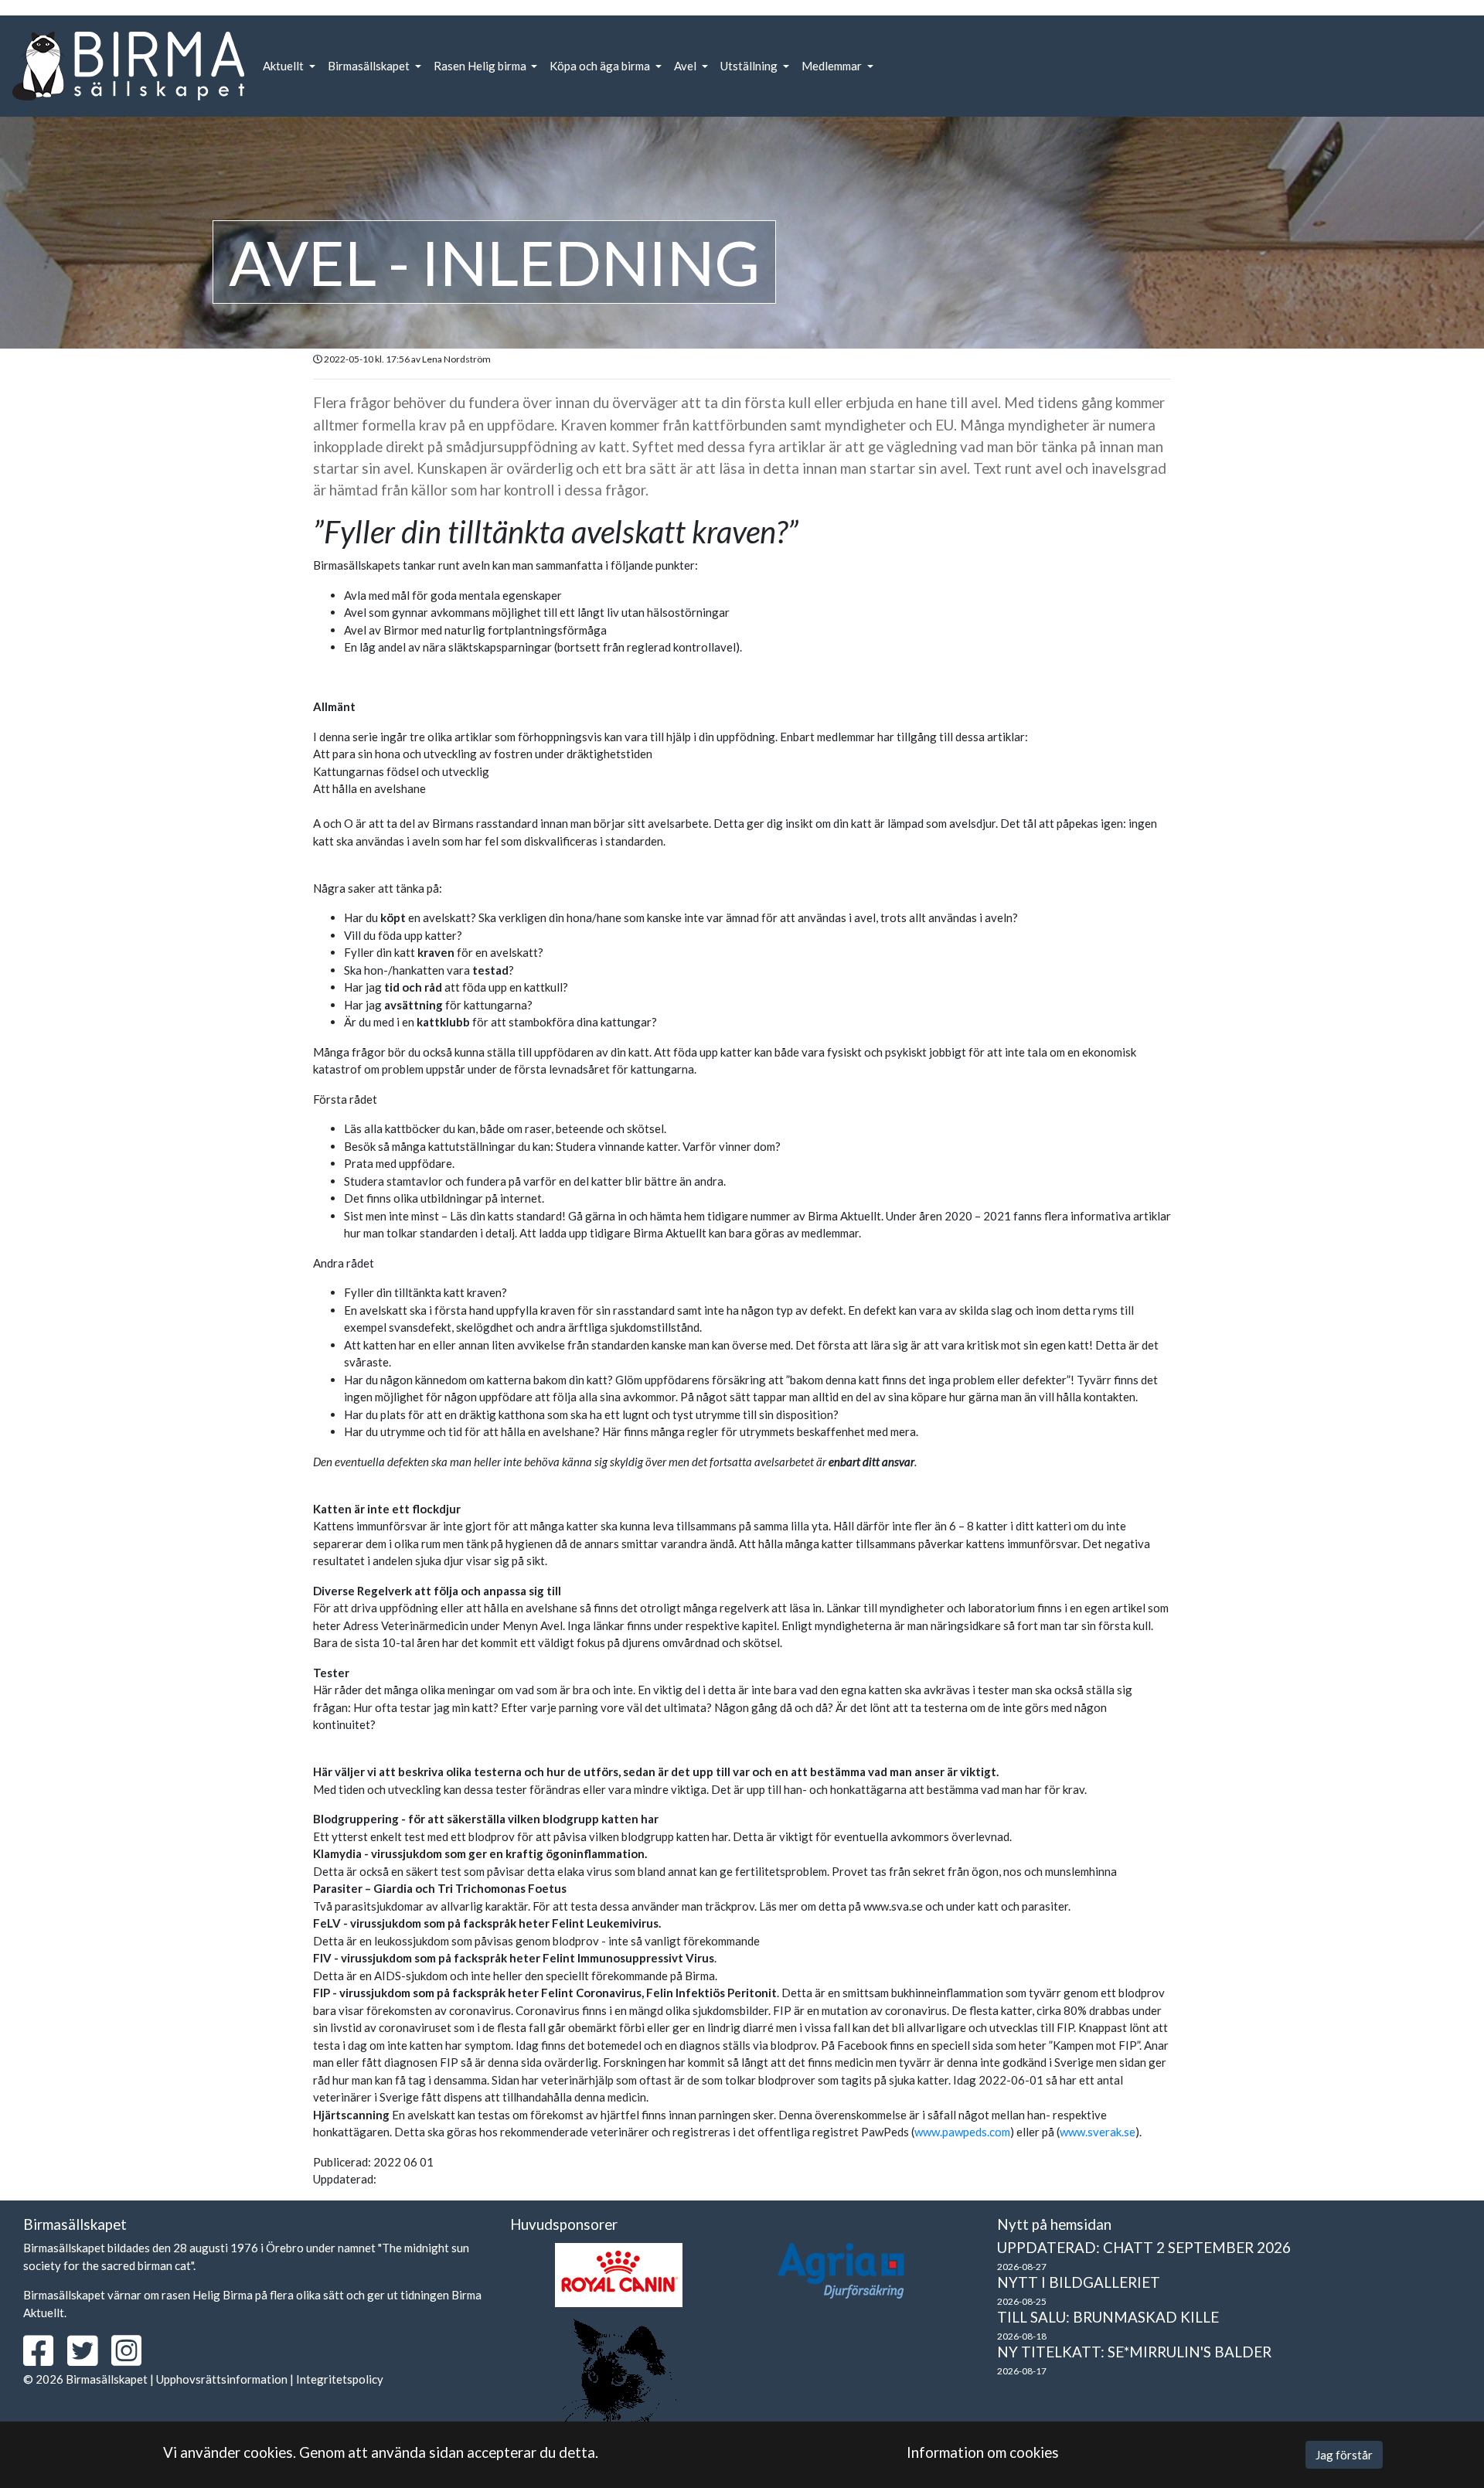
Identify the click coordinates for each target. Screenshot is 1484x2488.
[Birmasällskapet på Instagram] (132, 2359)
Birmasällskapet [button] (370, 66)
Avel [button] (686, 66)
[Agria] (841, 2271)
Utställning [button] (750, 66)
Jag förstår (1344, 2455)
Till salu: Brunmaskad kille (1108, 2317)
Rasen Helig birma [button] (481, 66)
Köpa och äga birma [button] (601, 66)
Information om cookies (983, 2452)
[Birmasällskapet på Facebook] (44, 2359)
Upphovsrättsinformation (222, 2379)
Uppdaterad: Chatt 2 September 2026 (1144, 2247)
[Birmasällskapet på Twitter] (88, 2359)
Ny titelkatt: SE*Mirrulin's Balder (1134, 2352)
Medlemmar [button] (833, 66)
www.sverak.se (1098, 2132)
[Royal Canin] (619, 2275)
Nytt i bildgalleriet (1079, 2282)
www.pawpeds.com (962, 2132)
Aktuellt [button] (284, 66)
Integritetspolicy (340, 2379)
